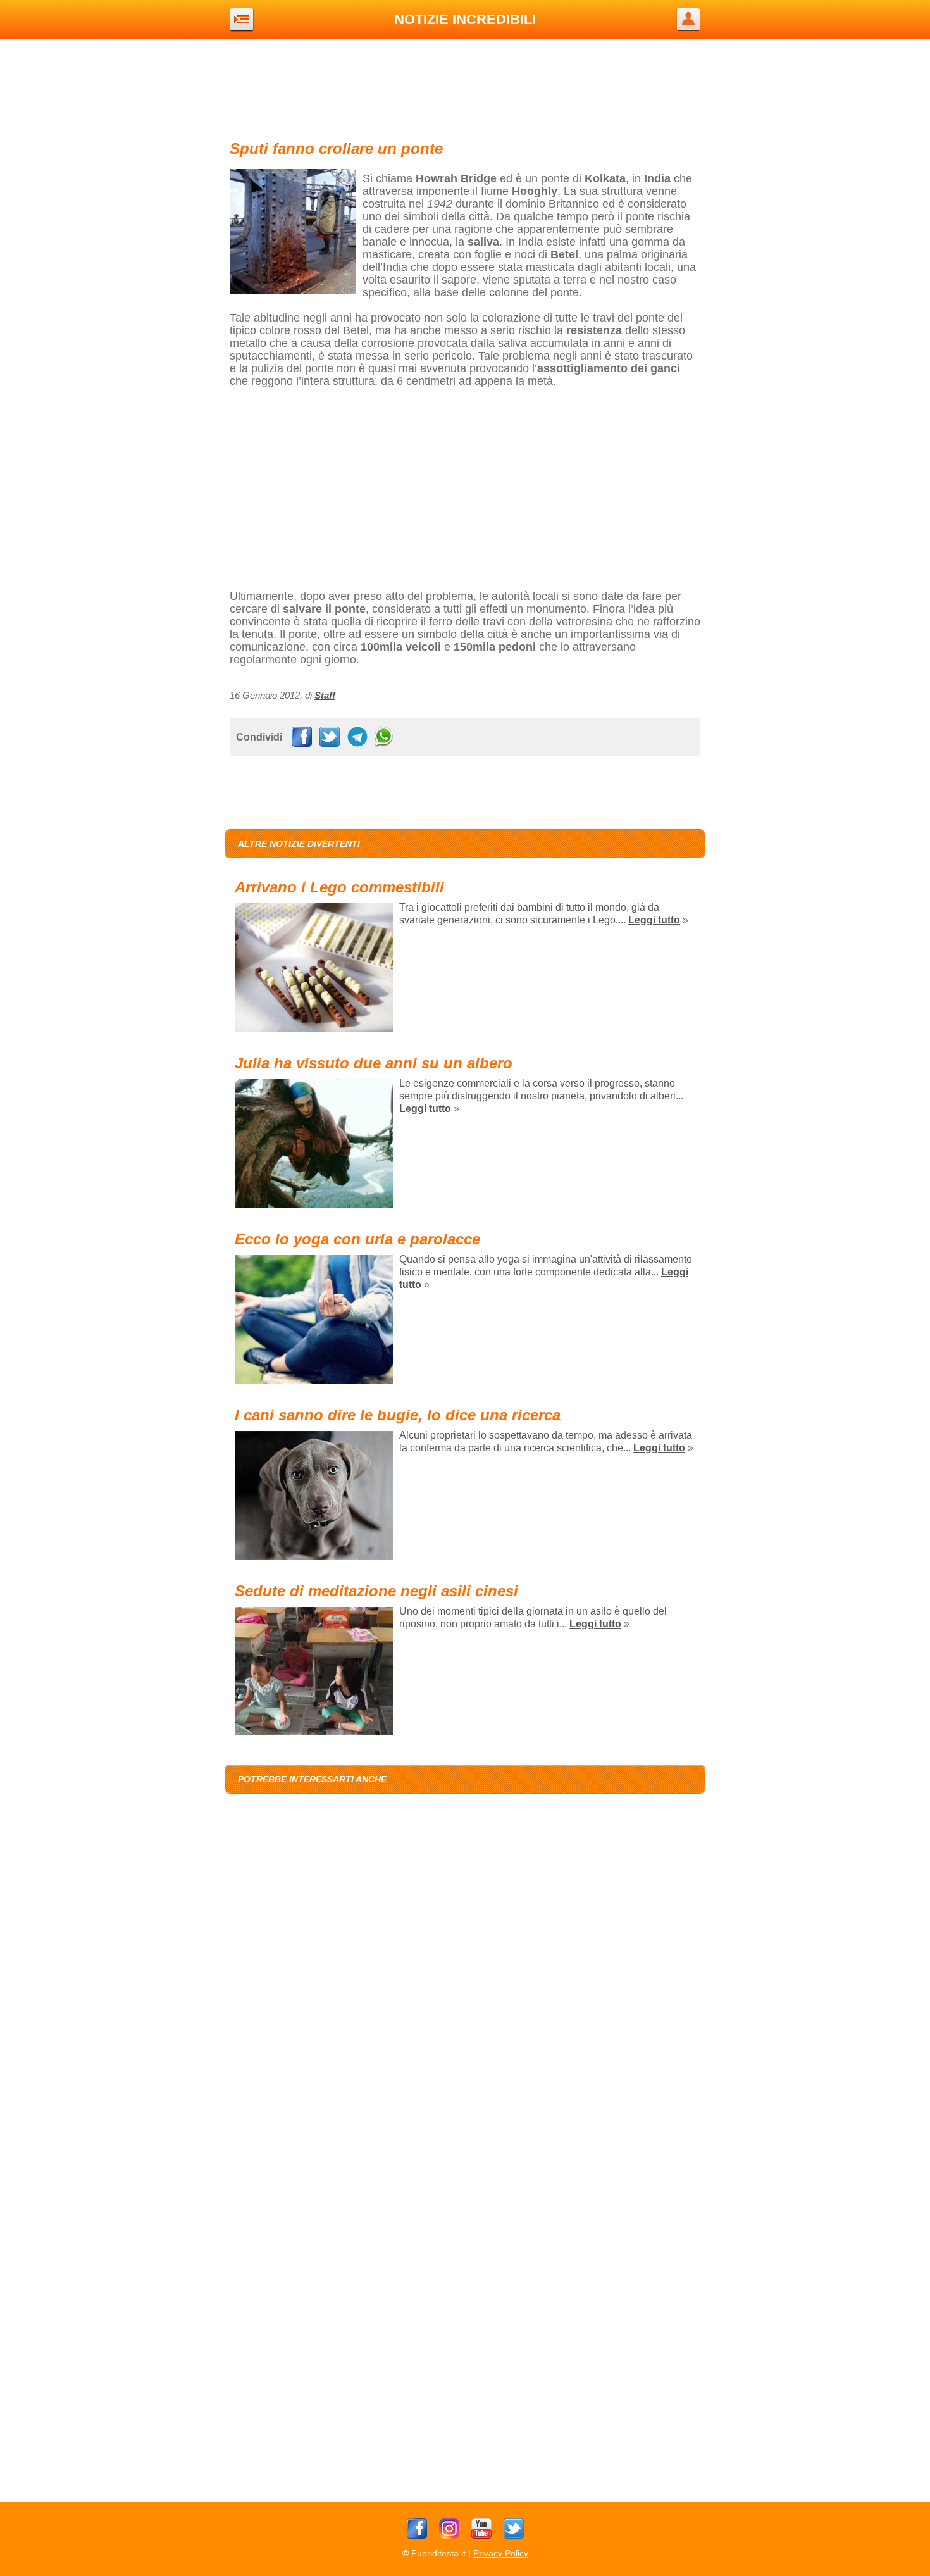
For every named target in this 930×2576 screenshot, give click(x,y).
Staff (325, 695)
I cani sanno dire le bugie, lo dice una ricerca (398, 1415)
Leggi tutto (654, 920)
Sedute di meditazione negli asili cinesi (376, 1591)
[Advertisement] (465, 87)
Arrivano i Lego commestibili (339, 887)
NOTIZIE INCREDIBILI (465, 19)
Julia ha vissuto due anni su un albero (374, 1063)
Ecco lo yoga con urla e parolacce (357, 1239)
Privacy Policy (501, 2553)
